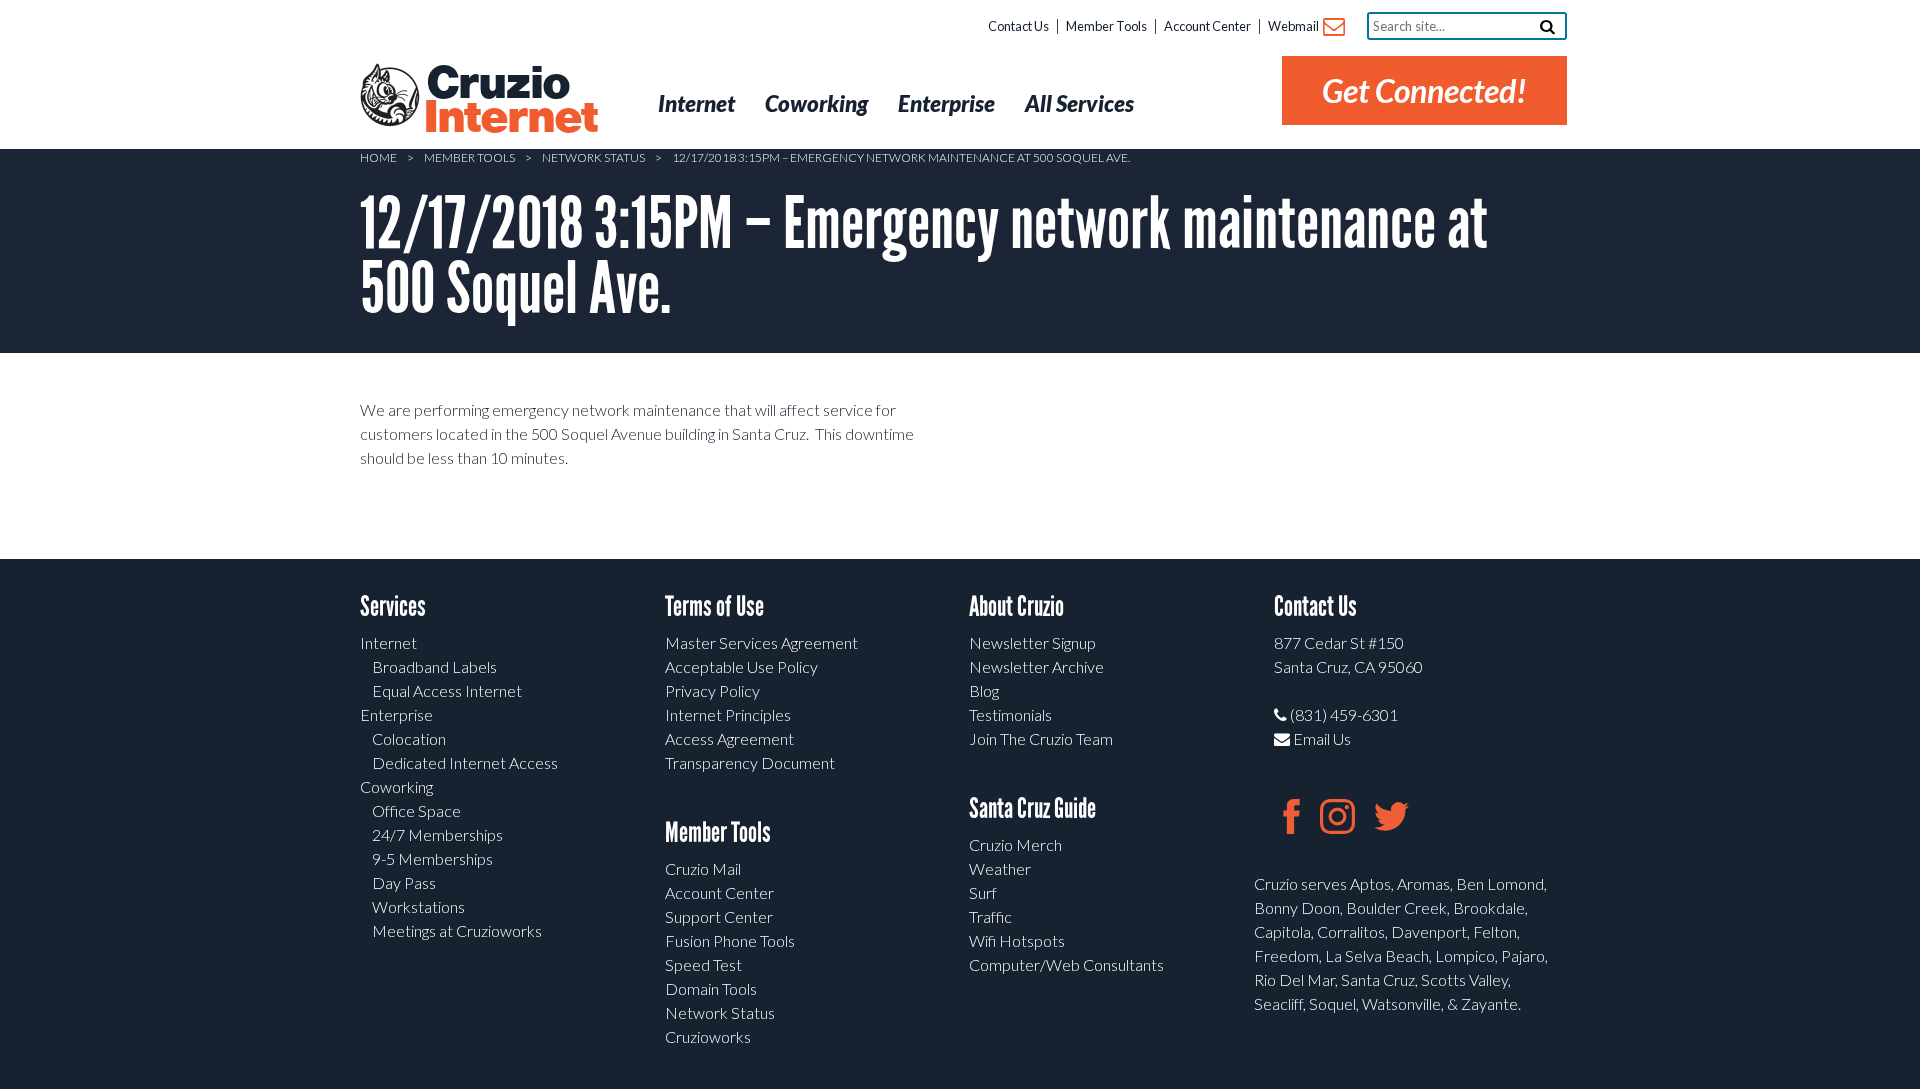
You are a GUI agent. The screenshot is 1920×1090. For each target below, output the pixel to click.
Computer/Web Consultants (1066, 964)
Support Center (719, 916)
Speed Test (703, 964)
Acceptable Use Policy (741, 666)
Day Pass (404, 882)
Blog (984, 690)
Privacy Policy (712, 690)
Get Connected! (1424, 90)
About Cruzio (1016, 606)
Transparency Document (750, 762)
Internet (388, 642)
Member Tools (1106, 26)
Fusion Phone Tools (730, 940)
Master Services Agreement (761, 642)
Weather (1000, 868)
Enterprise (396, 714)
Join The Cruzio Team (1041, 738)
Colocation (409, 738)
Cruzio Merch (1015, 844)
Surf (983, 892)
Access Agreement (729, 738)
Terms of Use (714, 606)
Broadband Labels (434, 666)
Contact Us (1018, 26)
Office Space (416, 810)
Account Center (1207, 26)
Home (378, 157)
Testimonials (1010, 714)
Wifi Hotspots (1017, 940)
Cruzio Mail (703, 868)
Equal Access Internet (447, 690)
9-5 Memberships (432, 858)
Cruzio (510, 101)
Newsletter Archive (1036, 666)
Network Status (593, 157)
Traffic (990, 916)
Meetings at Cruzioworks (457, 930)
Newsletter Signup (1032, 642)
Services (393, 606)
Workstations (418, 906)
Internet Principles (728, 714)
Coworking (396, 786)
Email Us (1320, 738)
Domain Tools (711, 988)
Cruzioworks (708, 1036)
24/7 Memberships (437, 834)
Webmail (1294, 26)
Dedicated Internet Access (465, 762)
